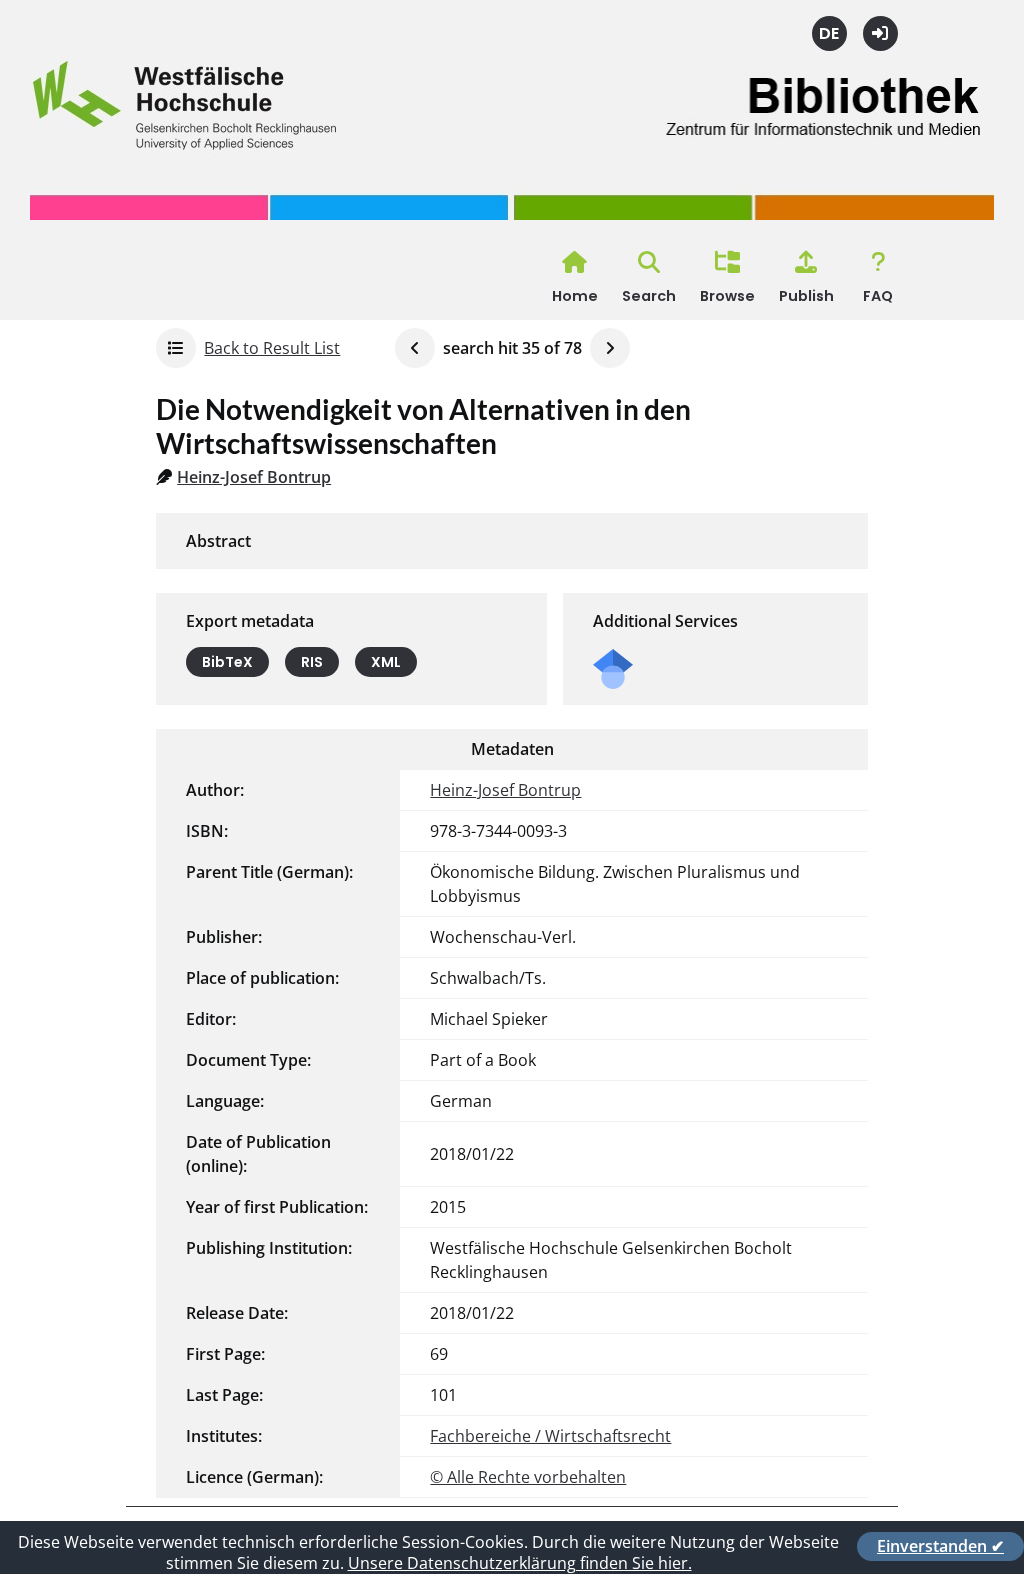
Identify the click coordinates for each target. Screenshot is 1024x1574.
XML (386, 662)
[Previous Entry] (415, 348)
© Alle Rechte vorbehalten (528, 1477)
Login (880, 33)
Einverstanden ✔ (940, 1546)
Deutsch (829, 33)
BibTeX (227, 662)
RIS (312, 662)
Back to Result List (272, 348)
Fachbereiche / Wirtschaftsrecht (550, 1436)
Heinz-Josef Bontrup (254, 477)
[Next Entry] (610, 348)
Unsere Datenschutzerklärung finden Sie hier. (520, 1563)
